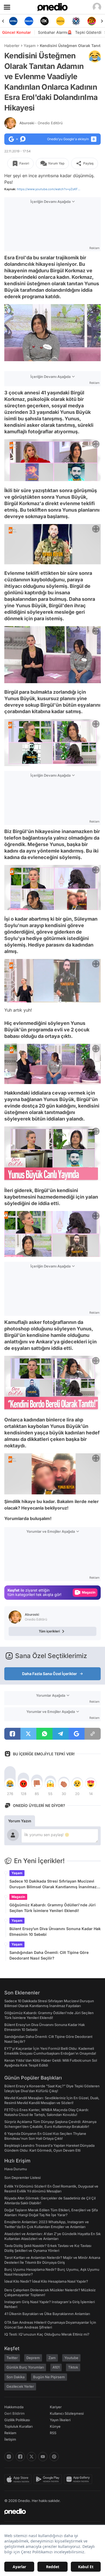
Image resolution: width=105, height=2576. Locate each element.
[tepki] (10, 1784)
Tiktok (73, 2367)
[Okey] (29, 21)
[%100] (45, 21)
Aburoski (41, 123)
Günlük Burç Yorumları (25, 2367)
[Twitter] (31, 2457)
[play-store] (49, 2479)
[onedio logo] (49, 2511)
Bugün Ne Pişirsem (49, 2377)
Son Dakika (15, 2377)
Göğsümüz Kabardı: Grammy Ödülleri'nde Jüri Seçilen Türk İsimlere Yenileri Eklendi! (52, 1908)
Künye (55, 2426)
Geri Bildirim (14, 2413)
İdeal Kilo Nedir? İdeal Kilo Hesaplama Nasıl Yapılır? (46, 2281)
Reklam (10, 2433)
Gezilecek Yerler (20, 2386)
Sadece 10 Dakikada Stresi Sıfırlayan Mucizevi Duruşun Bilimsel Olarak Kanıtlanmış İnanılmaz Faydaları (53, 1884)
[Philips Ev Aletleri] (13, 21)
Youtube (71, 2358)
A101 (56, 2367)
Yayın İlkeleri (60, 2420)
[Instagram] (9, 2457)
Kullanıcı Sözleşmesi (67, 2413)
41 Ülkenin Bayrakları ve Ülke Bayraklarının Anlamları (47, 2314)
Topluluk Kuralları (18, 2426)
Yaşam (30, 46)
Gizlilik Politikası (17, 2420)
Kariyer (56, 2407)
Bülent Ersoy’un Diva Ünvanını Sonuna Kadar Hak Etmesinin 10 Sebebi (55, 1931)
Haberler (12, 46)
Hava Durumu (16, 2169)
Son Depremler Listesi (22, 2178)
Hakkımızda (14, 2407)
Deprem (33, 2358)
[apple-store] (19, 2479)
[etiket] (95, 56)
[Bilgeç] (92, 21)
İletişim (10, 2439)
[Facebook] (20, 2457)
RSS (53, 2433)
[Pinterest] (54, 2457)
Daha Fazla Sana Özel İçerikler (50, 1674)
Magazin (18, 1897)
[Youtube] (43, 2457)
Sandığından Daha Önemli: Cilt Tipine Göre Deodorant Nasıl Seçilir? (49, 1955)
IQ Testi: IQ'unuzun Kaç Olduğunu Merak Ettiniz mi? (47, 2334)
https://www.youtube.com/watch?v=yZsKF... (49, 189)
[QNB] (60, 21)
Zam (52, 2358)
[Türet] (76, 21)
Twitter (12, 2358)
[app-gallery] (79, 2479)
